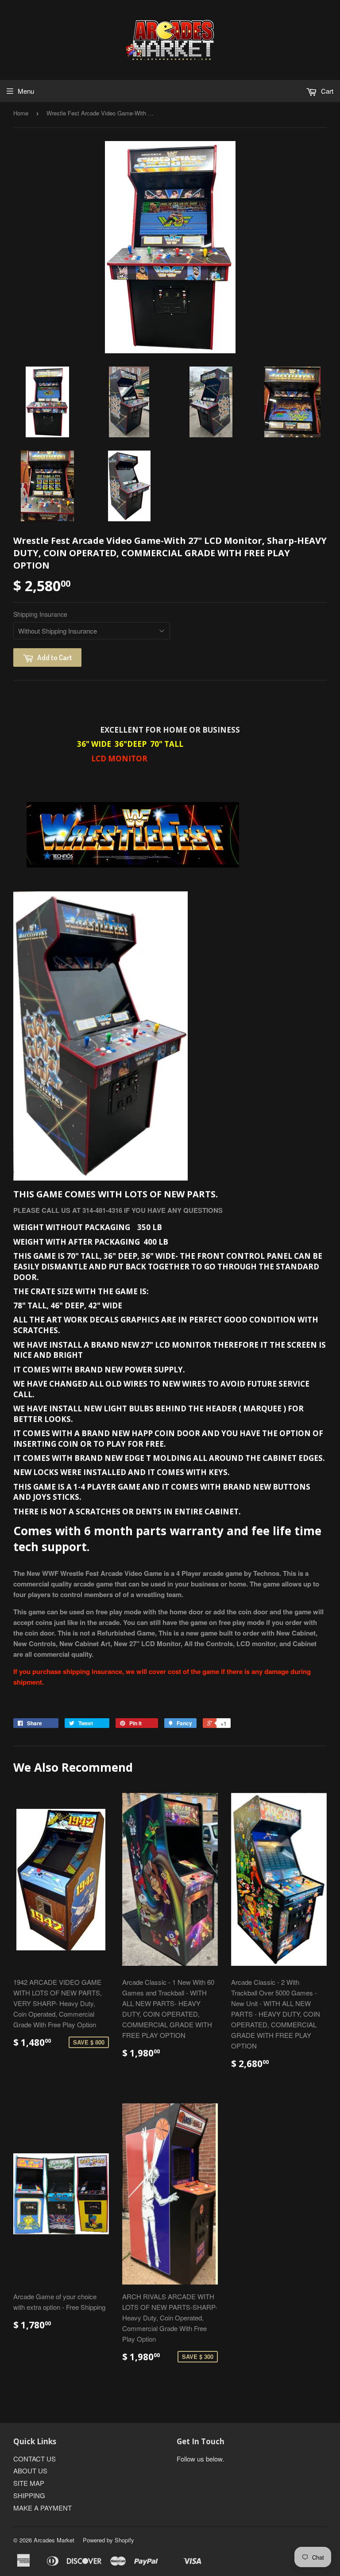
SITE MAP (29, 2483)
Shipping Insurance (40, 614)
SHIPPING (29, 2495)
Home (21, 113)
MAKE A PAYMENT (42, 2508)
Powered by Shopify (108, 2540)
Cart (326, 91)
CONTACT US (35, 2459)
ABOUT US (30, 2471)
